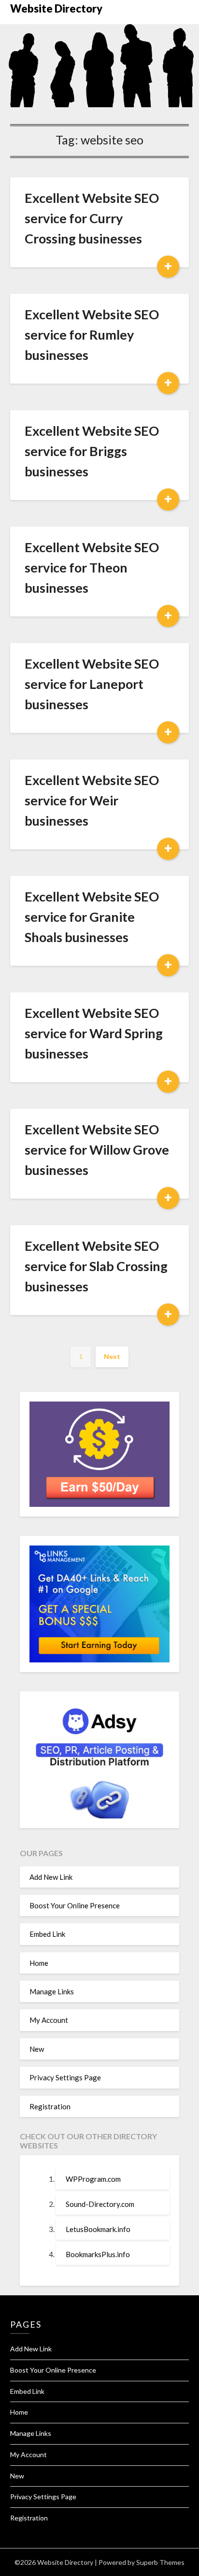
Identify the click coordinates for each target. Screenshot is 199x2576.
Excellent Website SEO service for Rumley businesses (92, 335)
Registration (50, 2106)
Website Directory (56, 8)
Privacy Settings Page (65, 2077)
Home (39, 1963)
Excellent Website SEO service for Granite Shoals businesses (92, 917)
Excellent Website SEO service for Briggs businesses (92, 451)
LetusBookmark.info (98, 2229)
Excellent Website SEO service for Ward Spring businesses (94, 1033)
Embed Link (47, 1934)
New (37, 2049)
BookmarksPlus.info (98, 2254)
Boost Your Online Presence (75, 1905)
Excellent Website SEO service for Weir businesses (92, 800)
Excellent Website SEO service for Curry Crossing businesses (92, 218)
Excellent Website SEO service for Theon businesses (92, 567)
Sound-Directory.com (100, 2204)
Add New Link (51, 1877)
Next (112, 1356)
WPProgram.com (93, 2179)
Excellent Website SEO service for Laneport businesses (92, 684)
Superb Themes (160, 2562)
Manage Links (52, 1991)
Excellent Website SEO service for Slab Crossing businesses (96, 1266)
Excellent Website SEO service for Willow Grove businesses (97, 1150)
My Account (49, 2020)
